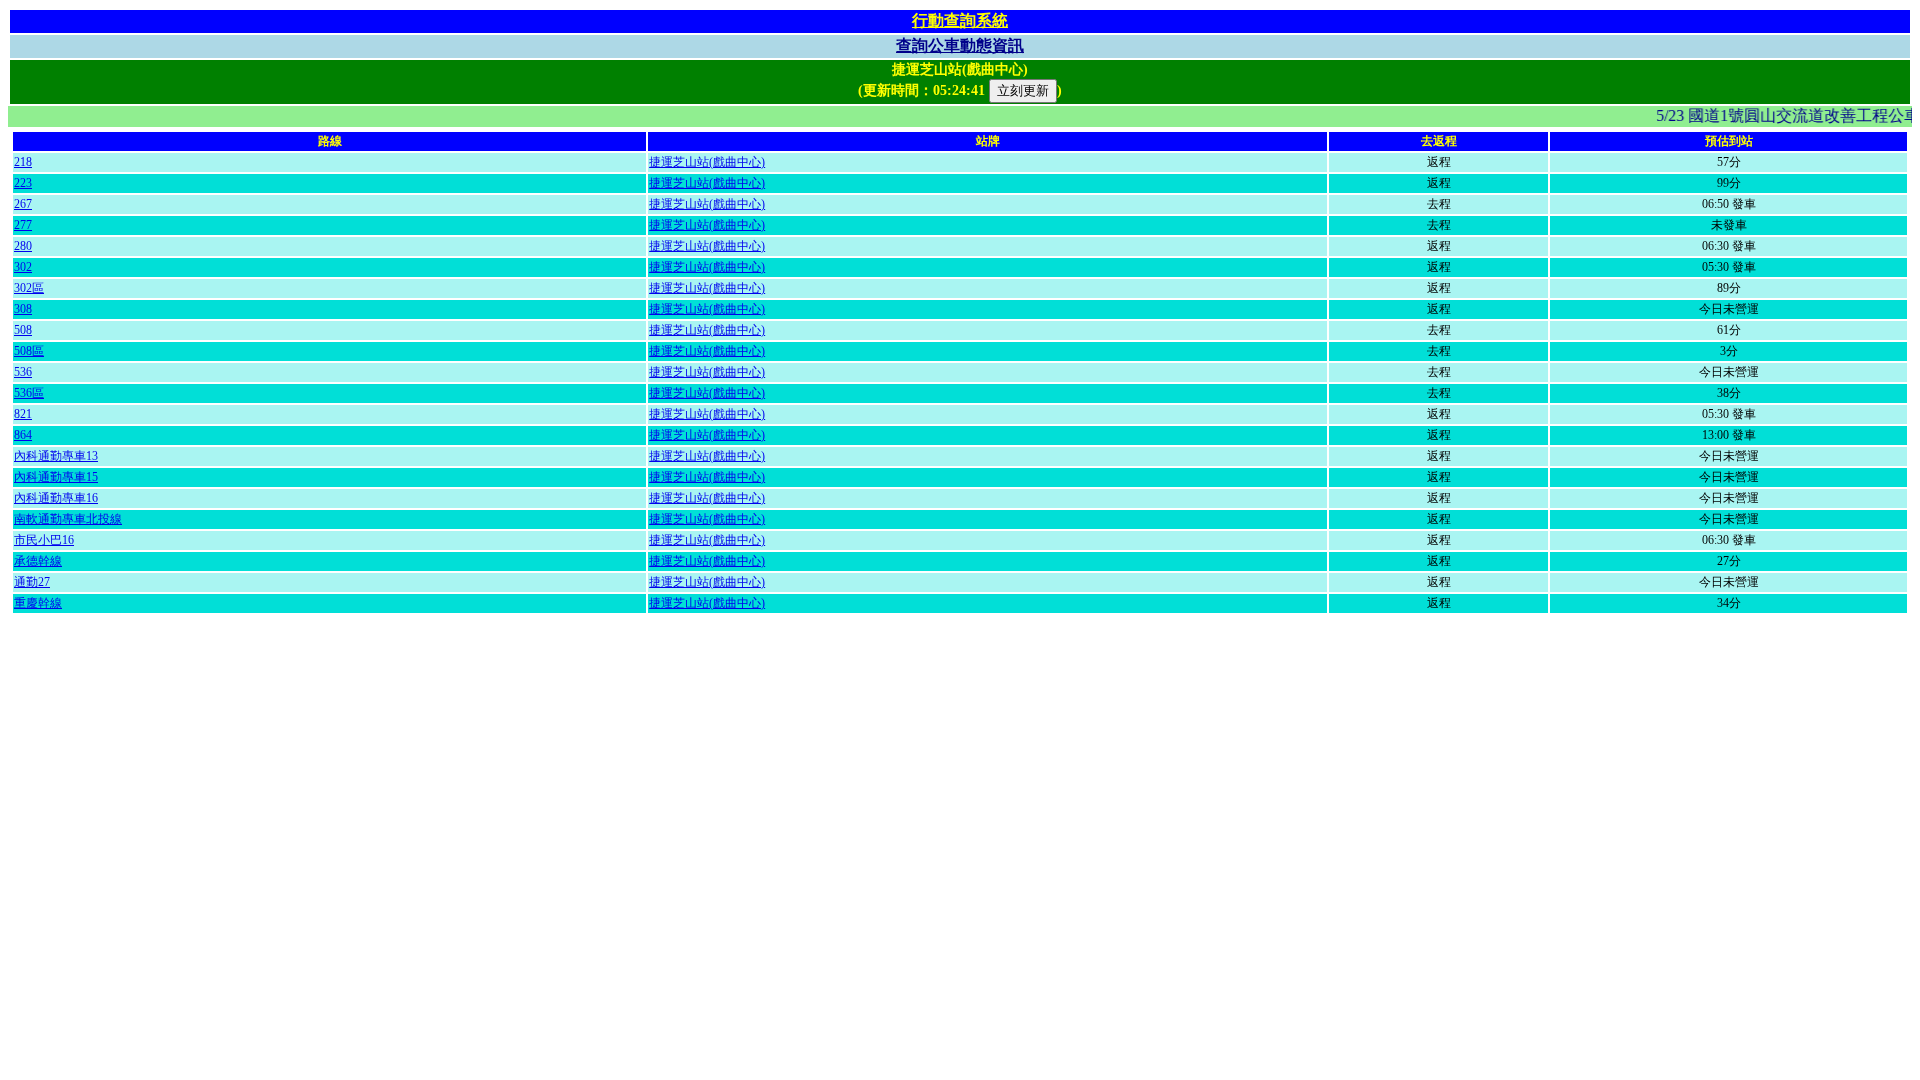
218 (23, 162)
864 (23, 435)
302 (23, 267)
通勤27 (32, 582)
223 (23, 183)
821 (23, 414)
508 (23, 330)
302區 (29, 288)
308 (23, 309)
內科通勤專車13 (56, 456)
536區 (29, 393)
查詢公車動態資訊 (960, 45)
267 (23, 204)
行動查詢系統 (960, 20)
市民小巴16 (44, 540)
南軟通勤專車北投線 (68, 519)
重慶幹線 (38, 603)
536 (23, 372)
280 (23, 246)
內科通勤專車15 (56, 477)
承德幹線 (38, 561)
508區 (29, 351)
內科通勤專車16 (56, 498)
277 (23, 225)
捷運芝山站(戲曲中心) (707, 162)
